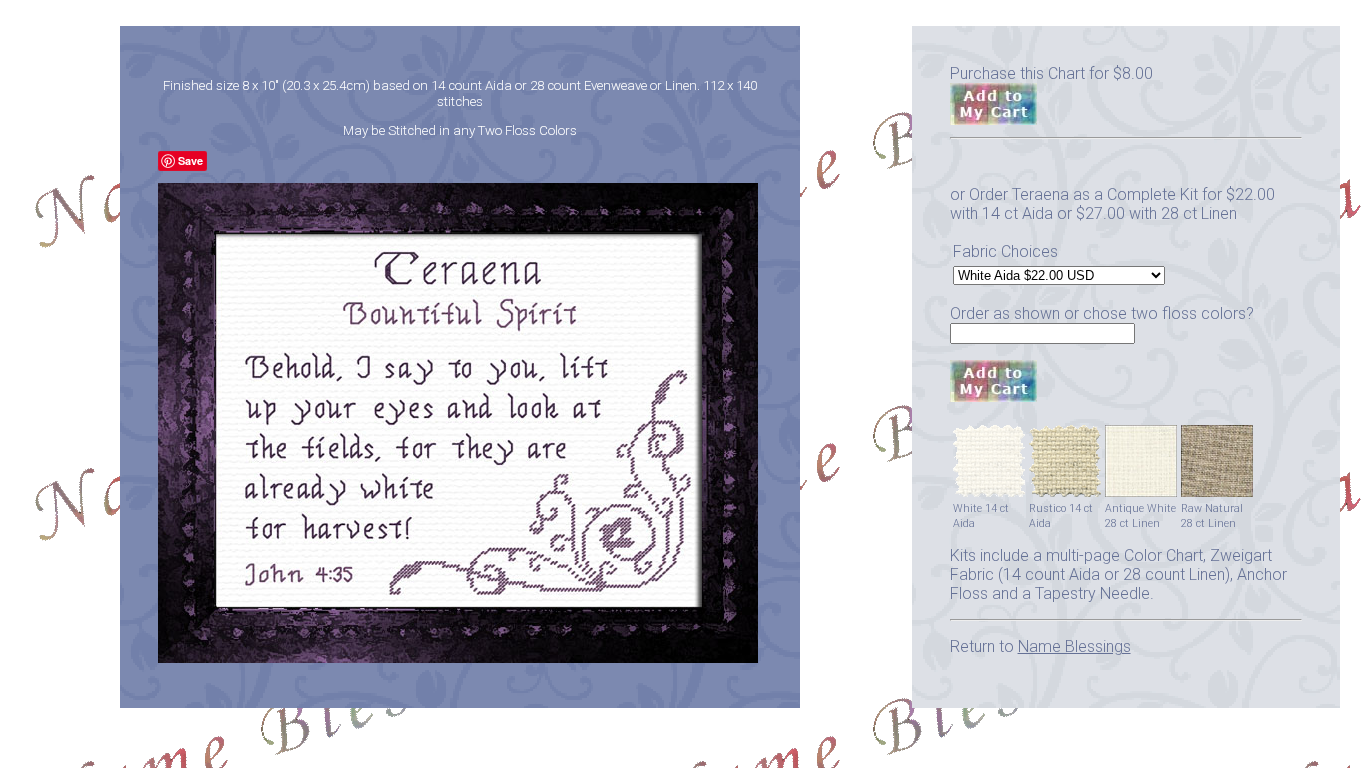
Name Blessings (1074, 646)
